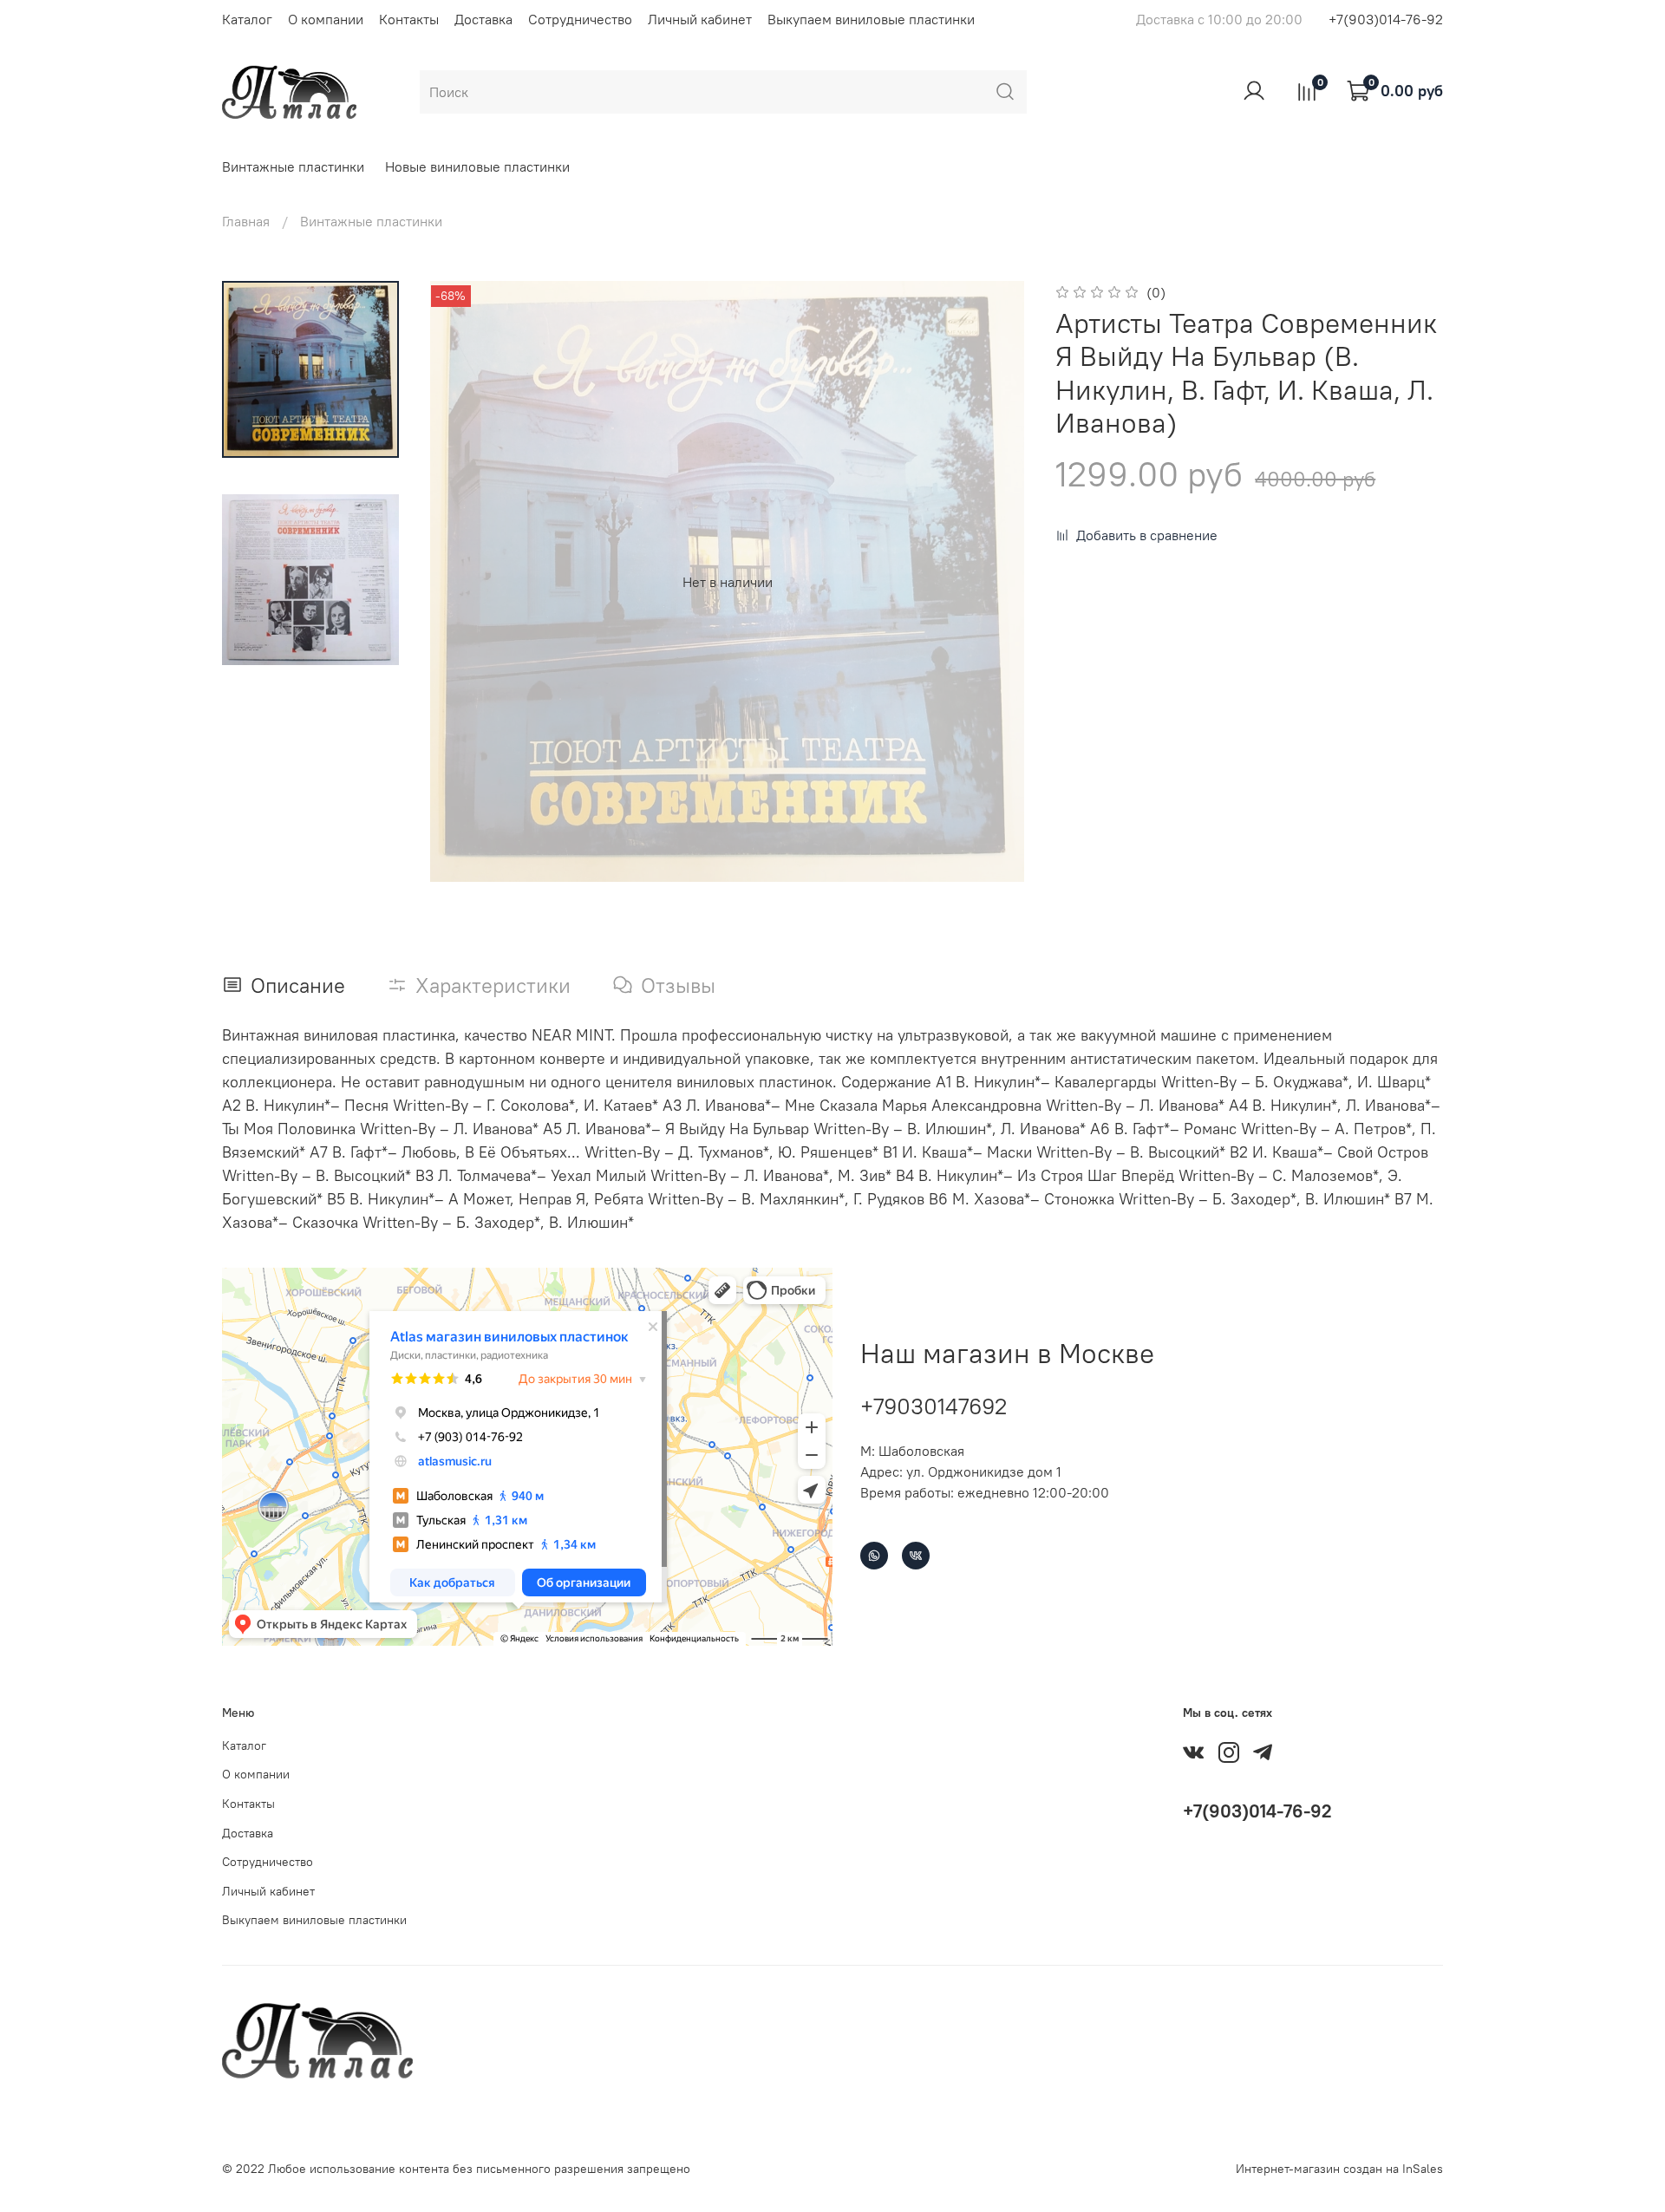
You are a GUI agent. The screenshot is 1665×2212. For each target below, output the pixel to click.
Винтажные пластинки (293, 166)
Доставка (483, 19)
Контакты (409, 19)
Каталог (247, 19)
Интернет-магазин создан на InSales (1339, 2169)
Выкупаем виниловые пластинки (871, 19)
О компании (326, 19)
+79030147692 (934, 1406)
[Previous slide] (461, 582)
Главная (246, 221)
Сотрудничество (580, 19)
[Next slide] (993, 582)
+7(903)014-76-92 (1386, 19)
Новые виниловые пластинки (477, 166)
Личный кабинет (700, 19)
